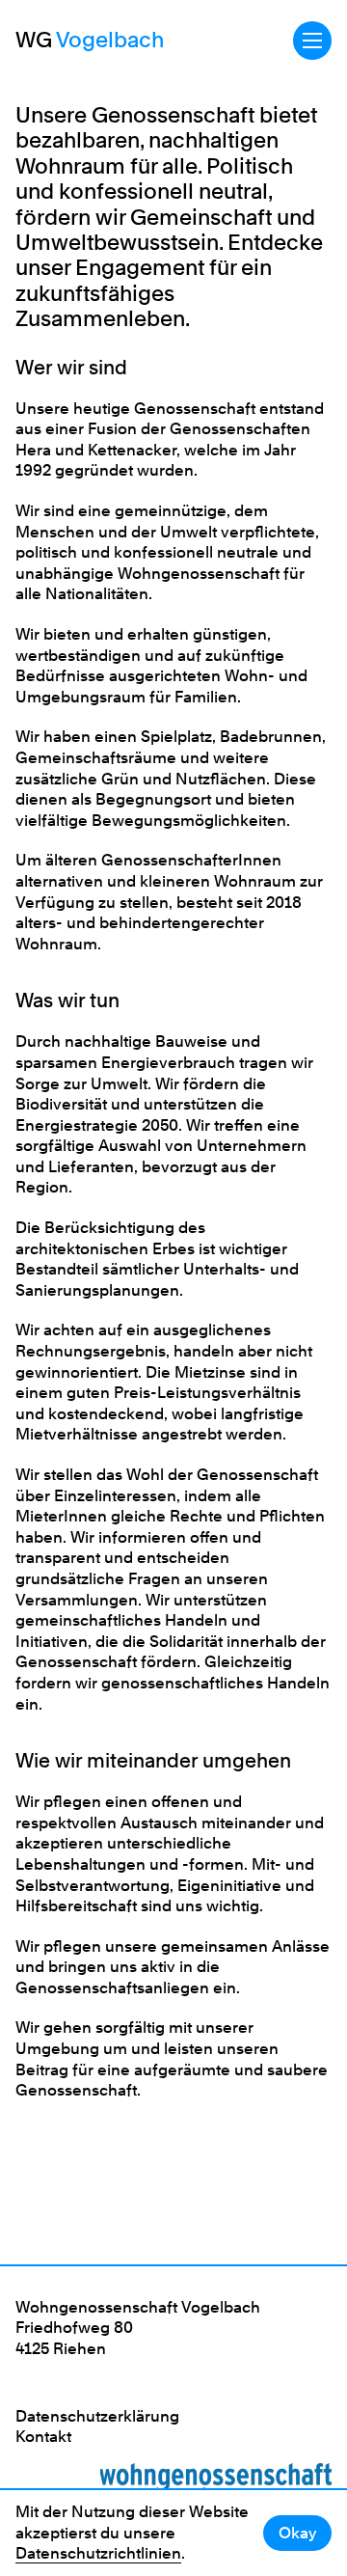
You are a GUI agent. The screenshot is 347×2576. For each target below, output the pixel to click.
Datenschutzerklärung (97, 2416)
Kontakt (43, 2437)
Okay (297, 2533)
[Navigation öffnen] (312, 41)
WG (90, 40)
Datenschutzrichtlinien (98, 2553)
